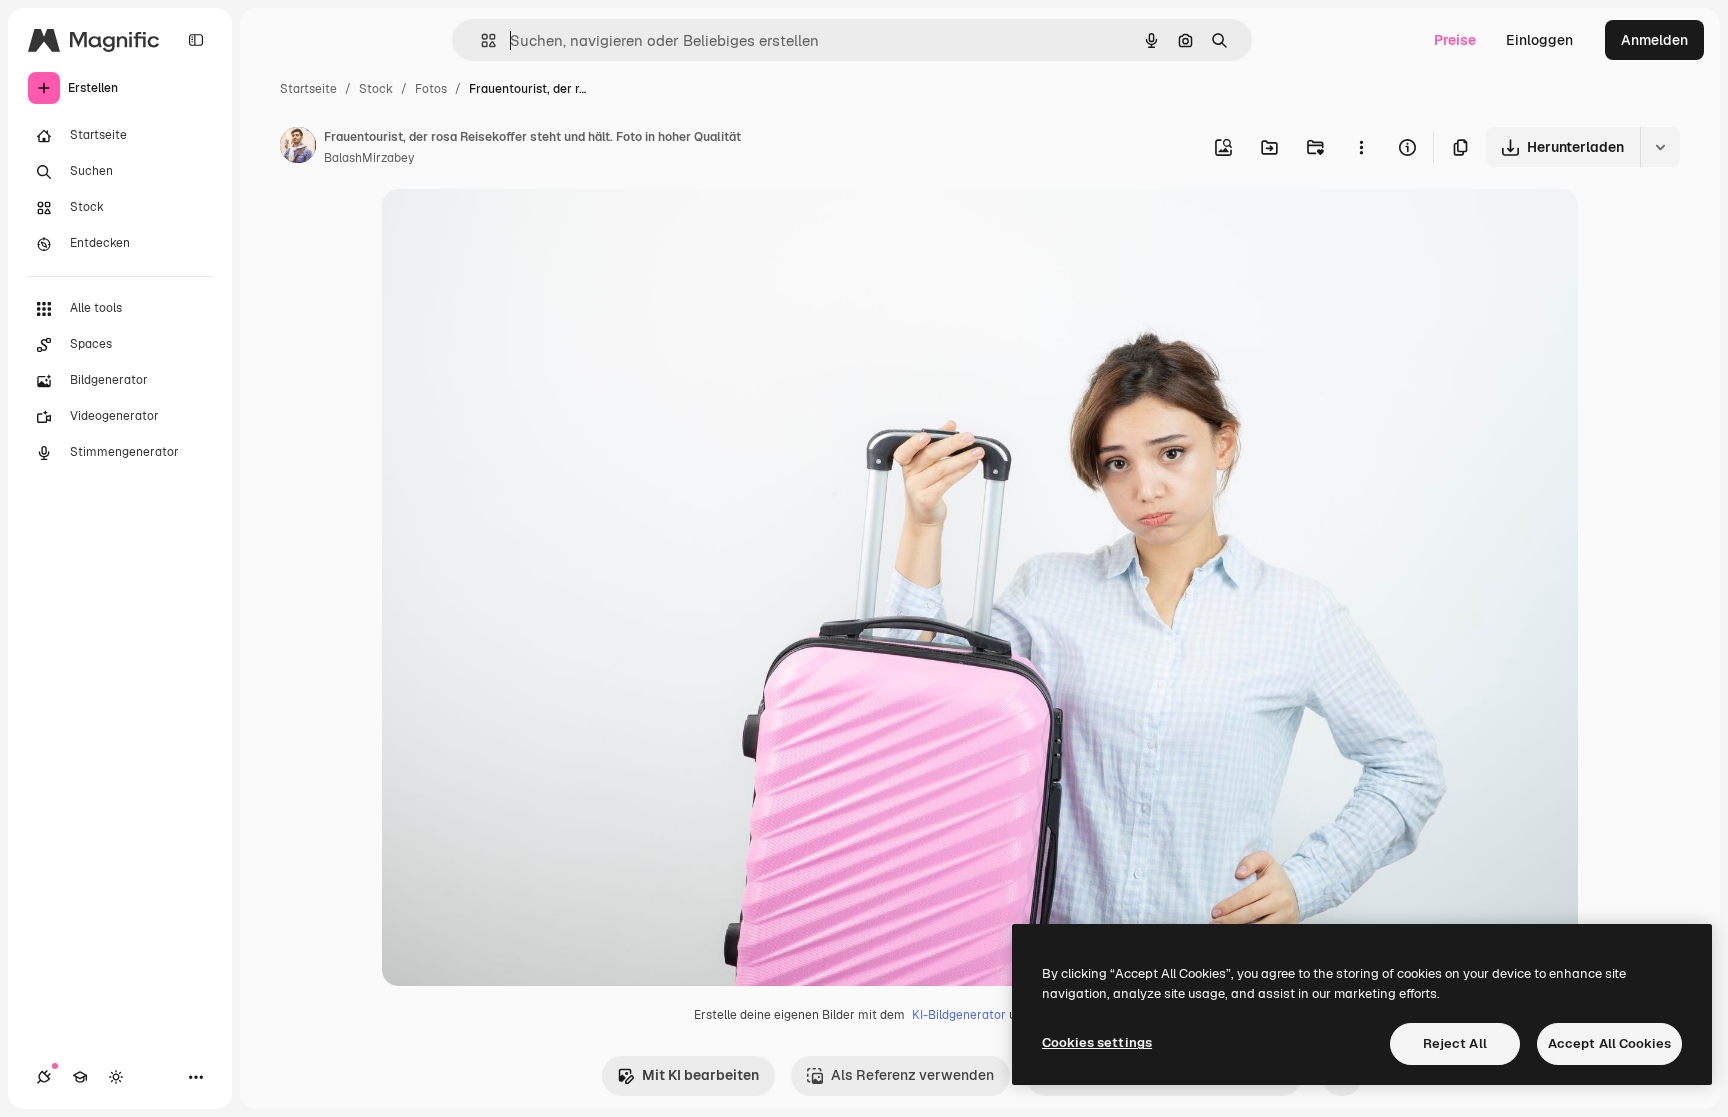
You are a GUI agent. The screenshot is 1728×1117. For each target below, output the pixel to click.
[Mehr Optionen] (1361, 147)
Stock (376, 89)
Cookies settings (1097, 1042)
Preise (1455, 40)
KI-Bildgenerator (959, 1015)
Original (510, 227)
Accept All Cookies (1609, 1043)
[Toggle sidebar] (196, 40)
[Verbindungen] (44, 1077)
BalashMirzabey (369, 158)
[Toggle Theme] (116, 1077)
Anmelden (1654, 40)
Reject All (1455, 1043)
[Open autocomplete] (480, 40)
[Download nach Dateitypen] (1660, 147)
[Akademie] (80, 1077)
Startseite (308, 89)
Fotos (431, 89)
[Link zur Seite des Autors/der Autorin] (298, 148)
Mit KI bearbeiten (700, 1075)
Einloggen (1539, 40)
